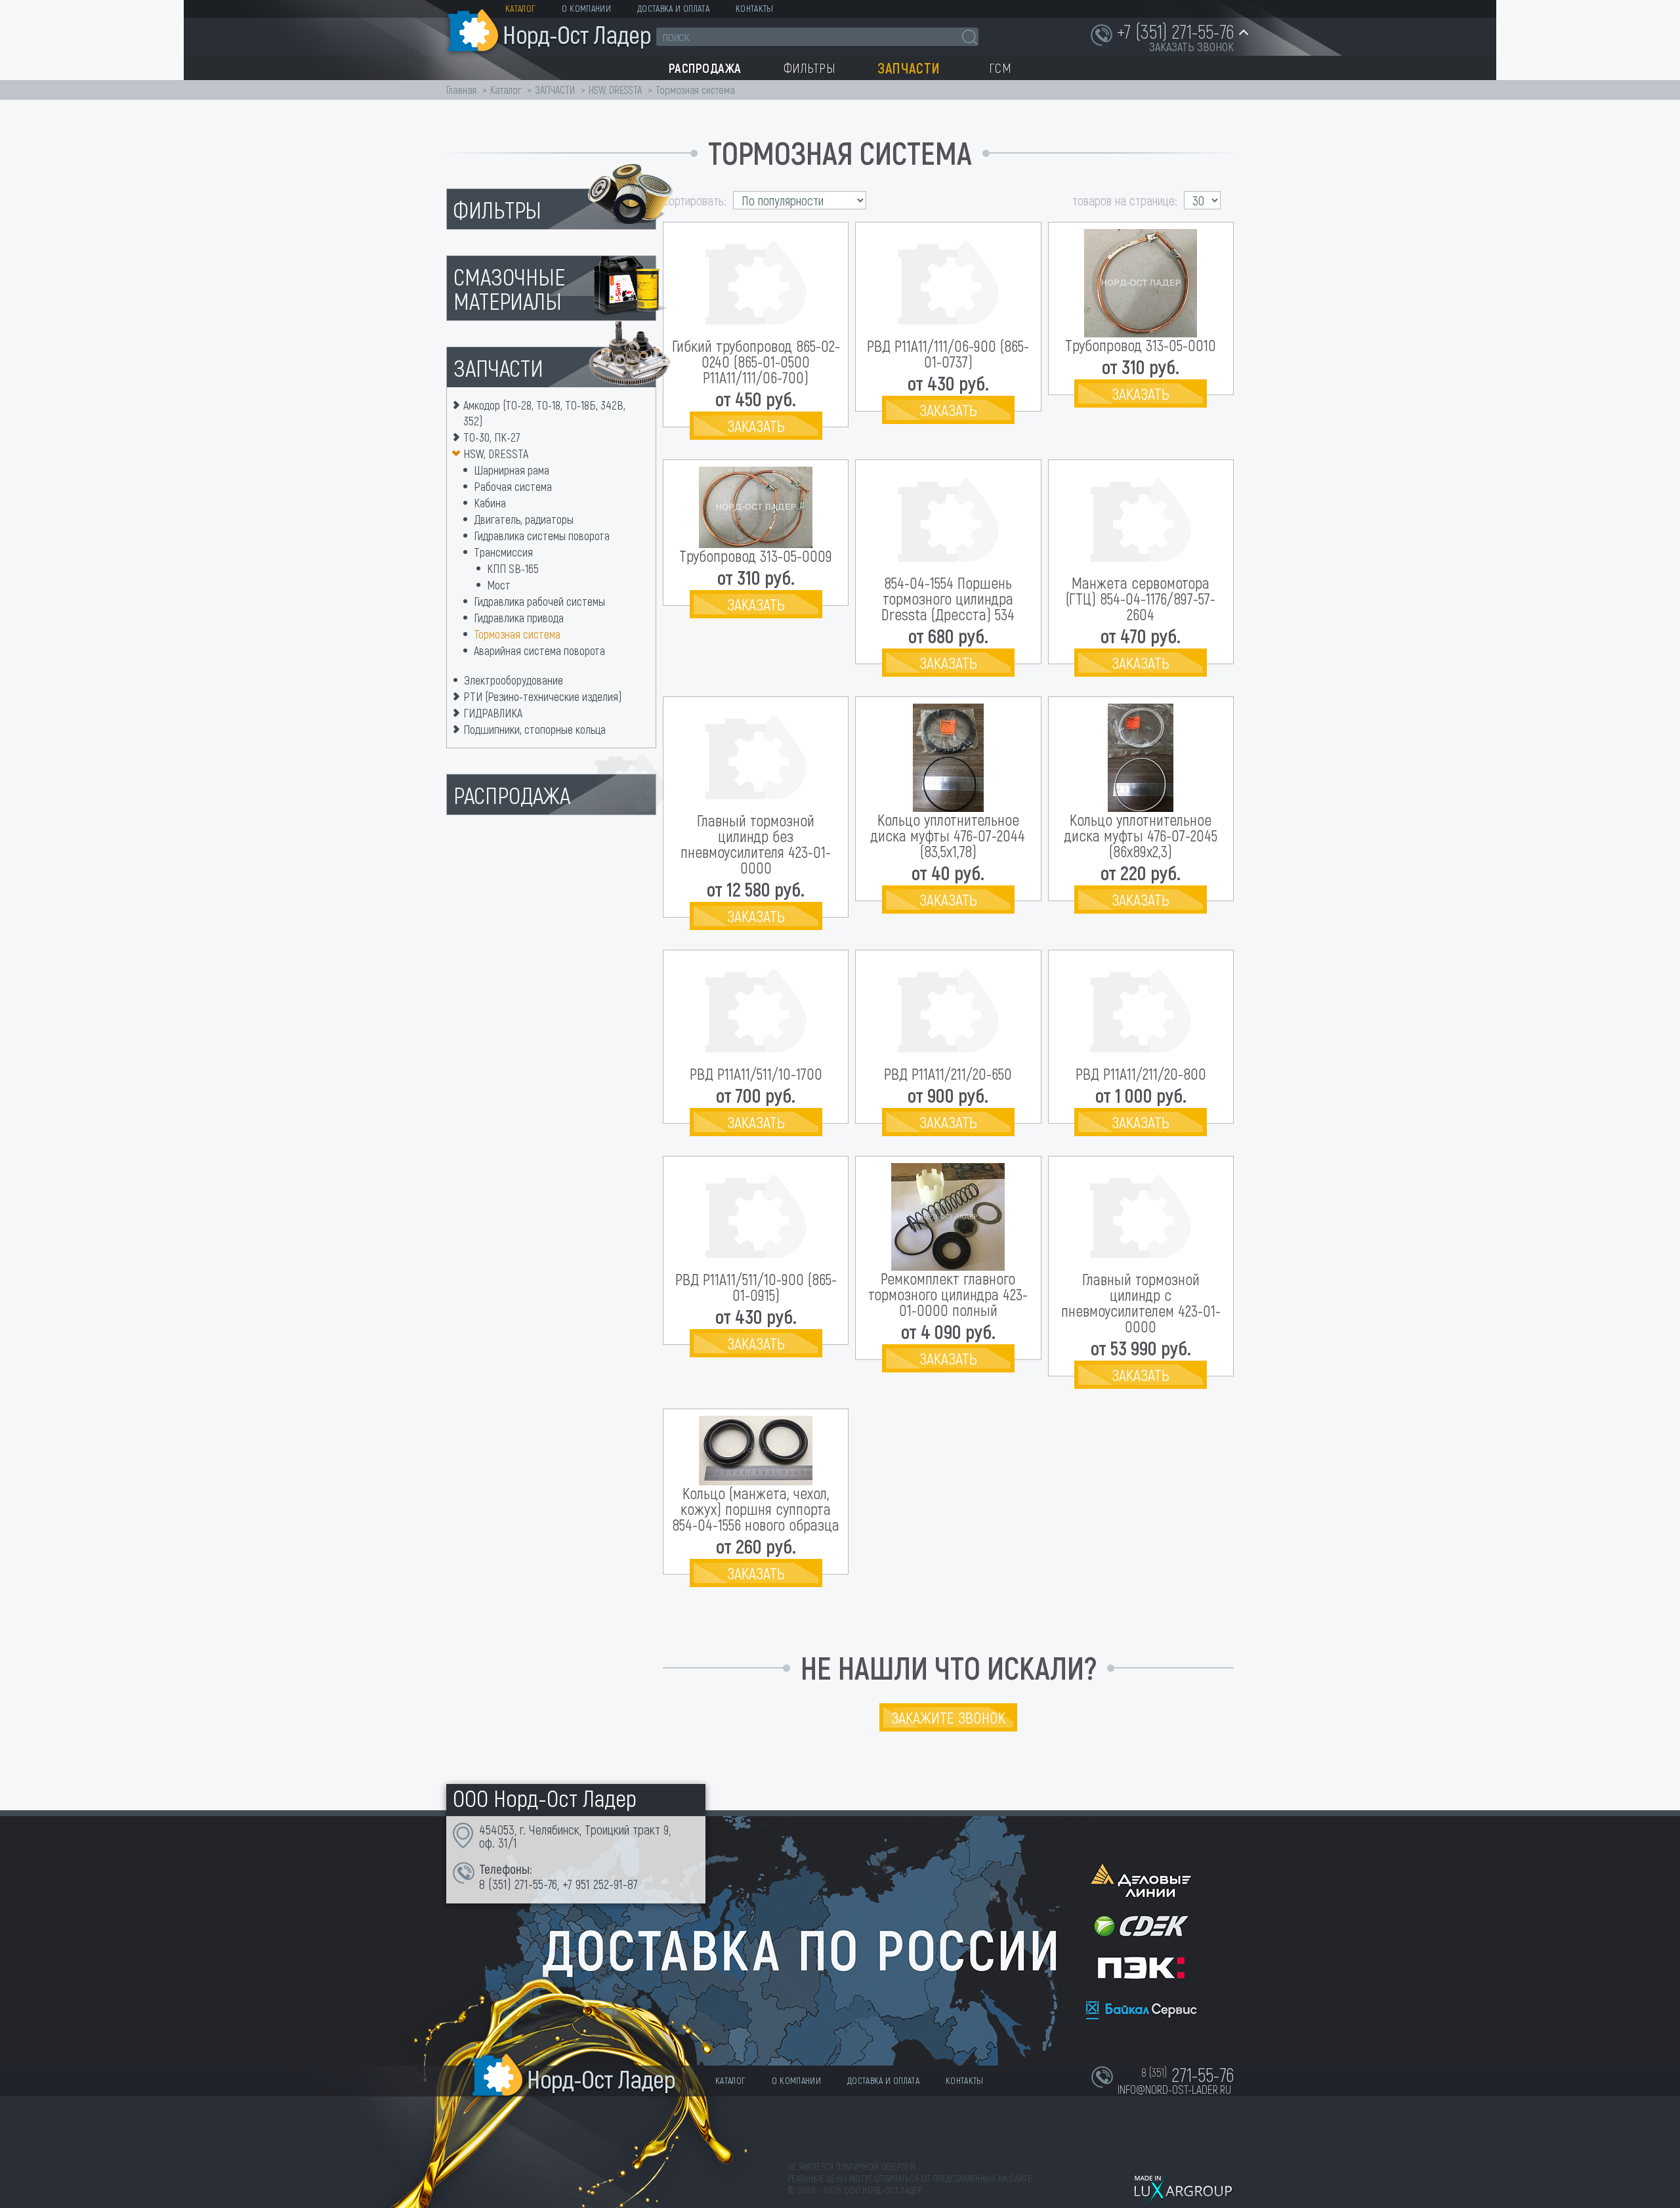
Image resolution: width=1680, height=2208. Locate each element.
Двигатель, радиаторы (524, 519)
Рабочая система (513, 486)
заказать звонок (1191, 47)
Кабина (490, 503)
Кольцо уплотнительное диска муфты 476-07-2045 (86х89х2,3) (1141, 835)
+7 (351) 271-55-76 (1175, 31)
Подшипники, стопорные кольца (535, 729)
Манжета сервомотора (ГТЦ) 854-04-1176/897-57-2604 (1141, 598)
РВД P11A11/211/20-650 (948, 1073)
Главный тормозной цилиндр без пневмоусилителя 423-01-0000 (756, 844)
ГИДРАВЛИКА (493, 713)
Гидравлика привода (519, 618)
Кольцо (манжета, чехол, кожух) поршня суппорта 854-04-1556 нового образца (756, 1509)
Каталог (520, 8)
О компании (586, 8)
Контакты (755, 8)
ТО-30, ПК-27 (492, 437)
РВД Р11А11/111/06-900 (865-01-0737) (948, 353)
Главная (461, 90)
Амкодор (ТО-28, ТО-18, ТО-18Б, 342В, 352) (544, 413)
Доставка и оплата (673, 8)
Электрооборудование (514, 680)
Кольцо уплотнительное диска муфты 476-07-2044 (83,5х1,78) (948, 835)
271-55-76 (536, 1884)
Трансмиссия (503, 552)
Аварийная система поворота (539, 650)
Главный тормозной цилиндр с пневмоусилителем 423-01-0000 (1141, 1303)
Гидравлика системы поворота (542, 536)
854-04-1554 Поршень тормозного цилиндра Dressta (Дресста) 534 (948, 598)
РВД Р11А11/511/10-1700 (756, 1073)
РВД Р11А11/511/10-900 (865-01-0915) (756, 1287)
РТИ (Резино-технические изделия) (542, 696)
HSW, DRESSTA (615, 90)
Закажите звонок (948, 1717)
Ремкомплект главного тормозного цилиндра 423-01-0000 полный (948, 1294)
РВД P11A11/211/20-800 (1141, 1073)
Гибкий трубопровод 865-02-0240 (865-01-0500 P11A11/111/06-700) (756, 361)
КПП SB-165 (513, 568)
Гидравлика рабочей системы (539, 601)
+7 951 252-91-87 (600, 1884)
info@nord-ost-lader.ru (1174, 2089)
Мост (499, 585)
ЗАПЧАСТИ (556, 90)
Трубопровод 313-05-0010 (1141, 345)
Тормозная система (517, 634)
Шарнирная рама (512, 470)
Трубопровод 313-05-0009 (756, 556)
